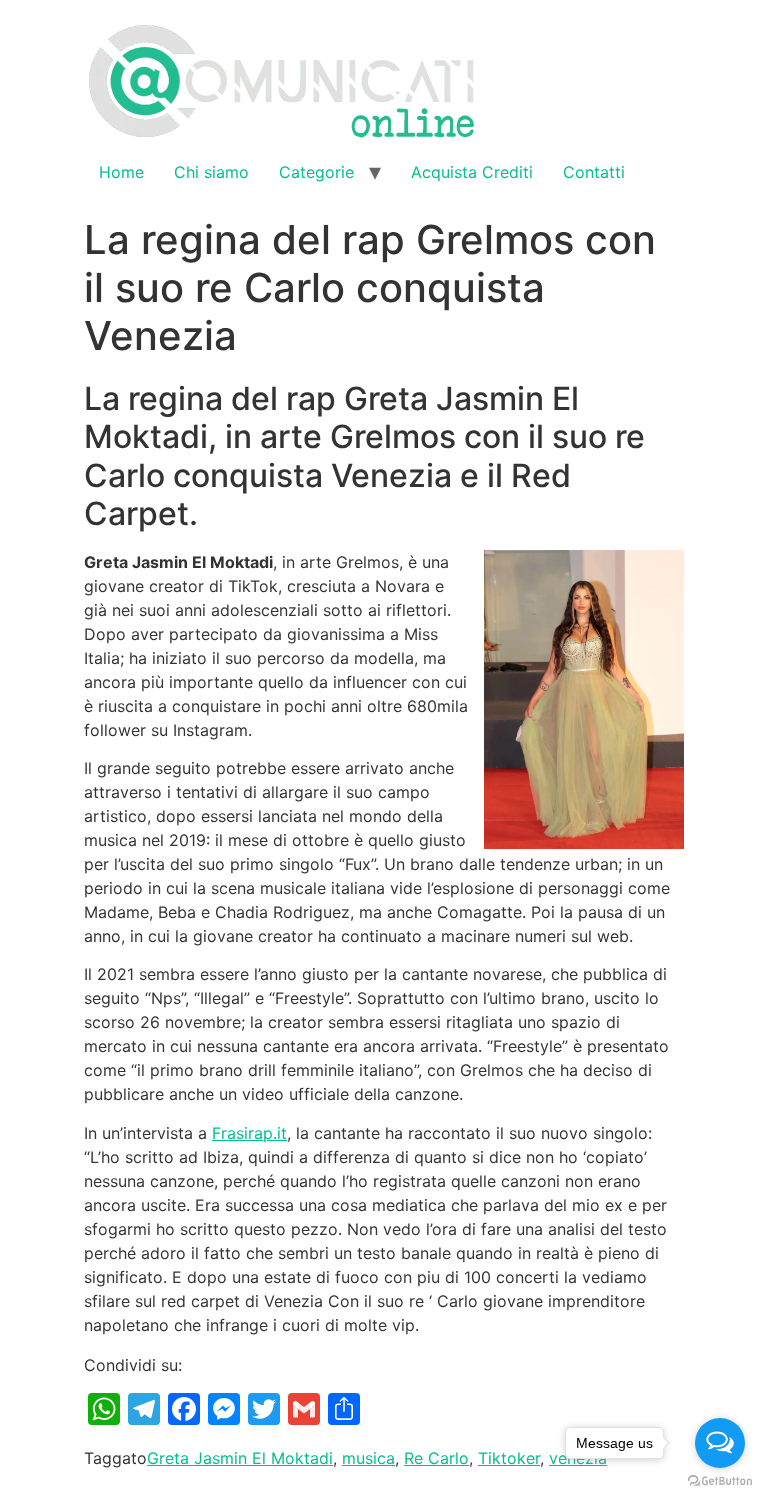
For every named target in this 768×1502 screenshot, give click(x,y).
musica (368, 1458)
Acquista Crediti (472, 172)
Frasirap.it (249, 1133)
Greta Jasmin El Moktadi (240, 1458)
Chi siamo (211, 172)
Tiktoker (509, 1458)
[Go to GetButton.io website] (720, 1481)
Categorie (316, 172)
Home (121, 172)
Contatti (594, 172)
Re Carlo (436, 1458)
